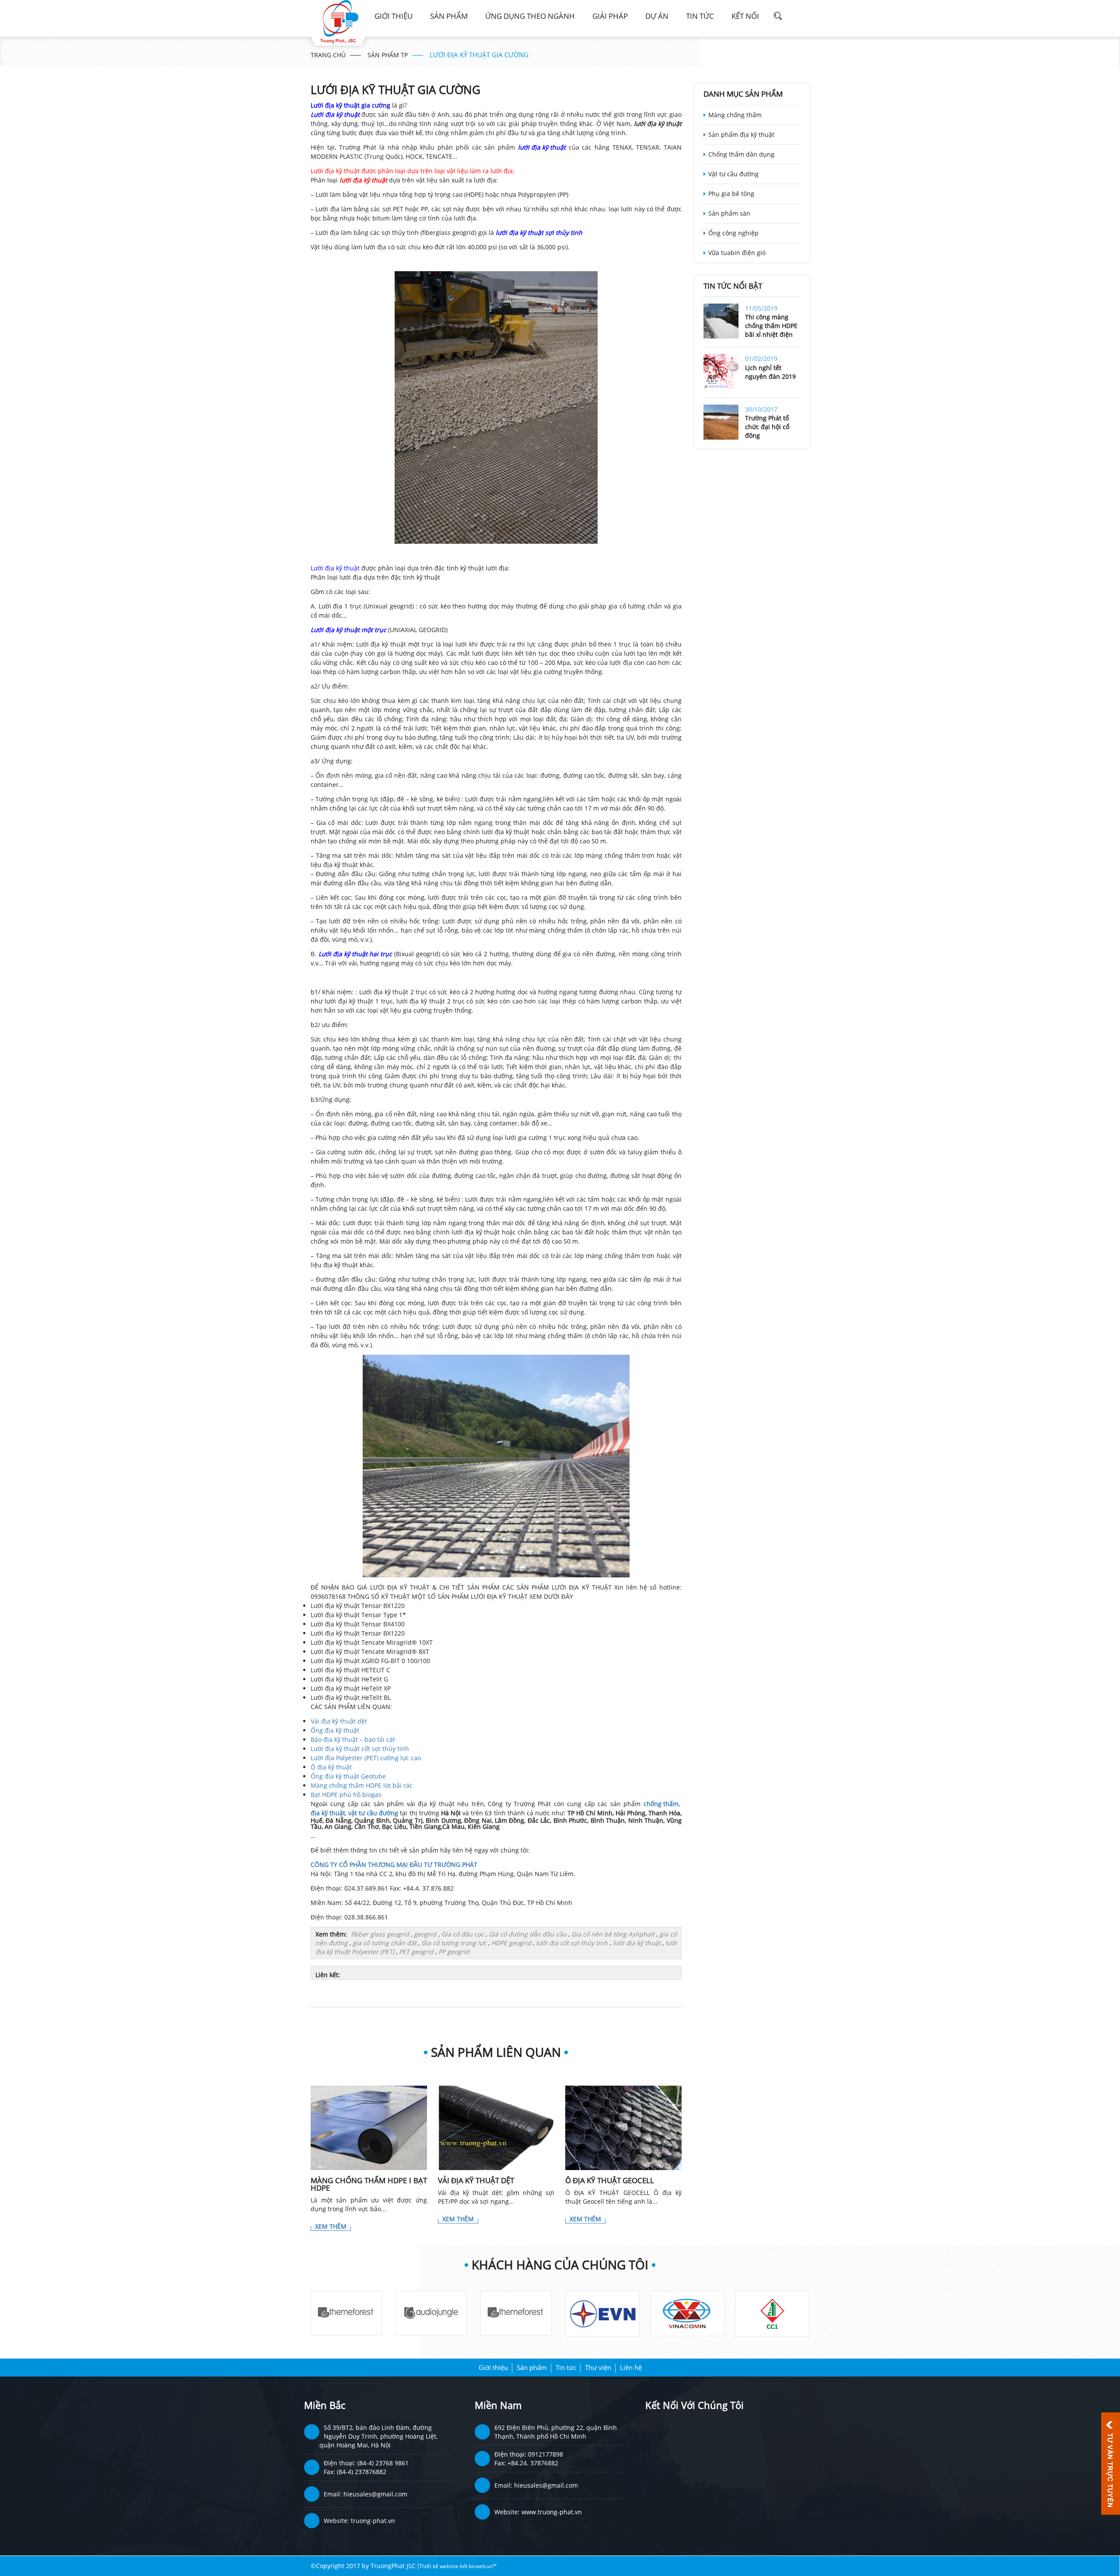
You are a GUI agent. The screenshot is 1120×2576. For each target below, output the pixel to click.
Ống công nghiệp (733, 233)
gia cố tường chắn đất (385, 1943)
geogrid (425, 1934)
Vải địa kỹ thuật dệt (339, 1721)
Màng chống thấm (735, 115)
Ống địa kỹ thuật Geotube (348, 1776)
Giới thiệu (394, 16)
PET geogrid (416, 1952)
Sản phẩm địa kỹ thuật (741, 135)
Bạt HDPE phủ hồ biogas (346, 1795)
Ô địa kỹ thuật (331, 1767)
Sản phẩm (449, 16)
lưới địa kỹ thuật (637, 1943)
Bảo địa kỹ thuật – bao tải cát (353, 1739)
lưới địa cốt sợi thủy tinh (572, 1943)
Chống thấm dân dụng (741, 154)
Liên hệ (631, 2367)
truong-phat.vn (373, 2521)
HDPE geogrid (511, 1943)
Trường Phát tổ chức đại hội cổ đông (767, 427)
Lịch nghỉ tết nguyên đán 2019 (770, 372)
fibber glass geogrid (380, 1934)
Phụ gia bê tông (731, 194)
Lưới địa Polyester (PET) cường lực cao (366, 1758)
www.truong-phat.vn (552, 2512)
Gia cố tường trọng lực (454, 1943)
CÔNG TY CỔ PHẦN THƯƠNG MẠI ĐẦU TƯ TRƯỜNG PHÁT (394, 1865)
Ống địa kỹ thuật (335, 1730)
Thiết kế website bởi (444, 2566)
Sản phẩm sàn (729, 213)
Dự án (657, 16)
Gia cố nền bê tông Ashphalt (613, 1934)
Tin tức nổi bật (733, 286)
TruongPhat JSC (393, 2566)
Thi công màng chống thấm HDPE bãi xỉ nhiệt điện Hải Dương (771, 327)
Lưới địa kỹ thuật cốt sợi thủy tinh (360, 1749)
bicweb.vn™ (483, 2566)
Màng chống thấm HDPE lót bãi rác (362, 1785)
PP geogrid (454, 1952)
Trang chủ (328, 55)
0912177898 (546, 2454)
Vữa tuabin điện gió (737, 253)
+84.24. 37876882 (533, 2463)
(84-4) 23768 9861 (383, 2463)
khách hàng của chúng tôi (560, 2265)
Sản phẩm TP (388, 55)
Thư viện (598, 2367)
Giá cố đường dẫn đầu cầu (527, 1934)
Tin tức (700, 16)
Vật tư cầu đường (733, 174)
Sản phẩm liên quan (496, 2052)
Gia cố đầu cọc (463, 1934)
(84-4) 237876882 (362, 2472)
